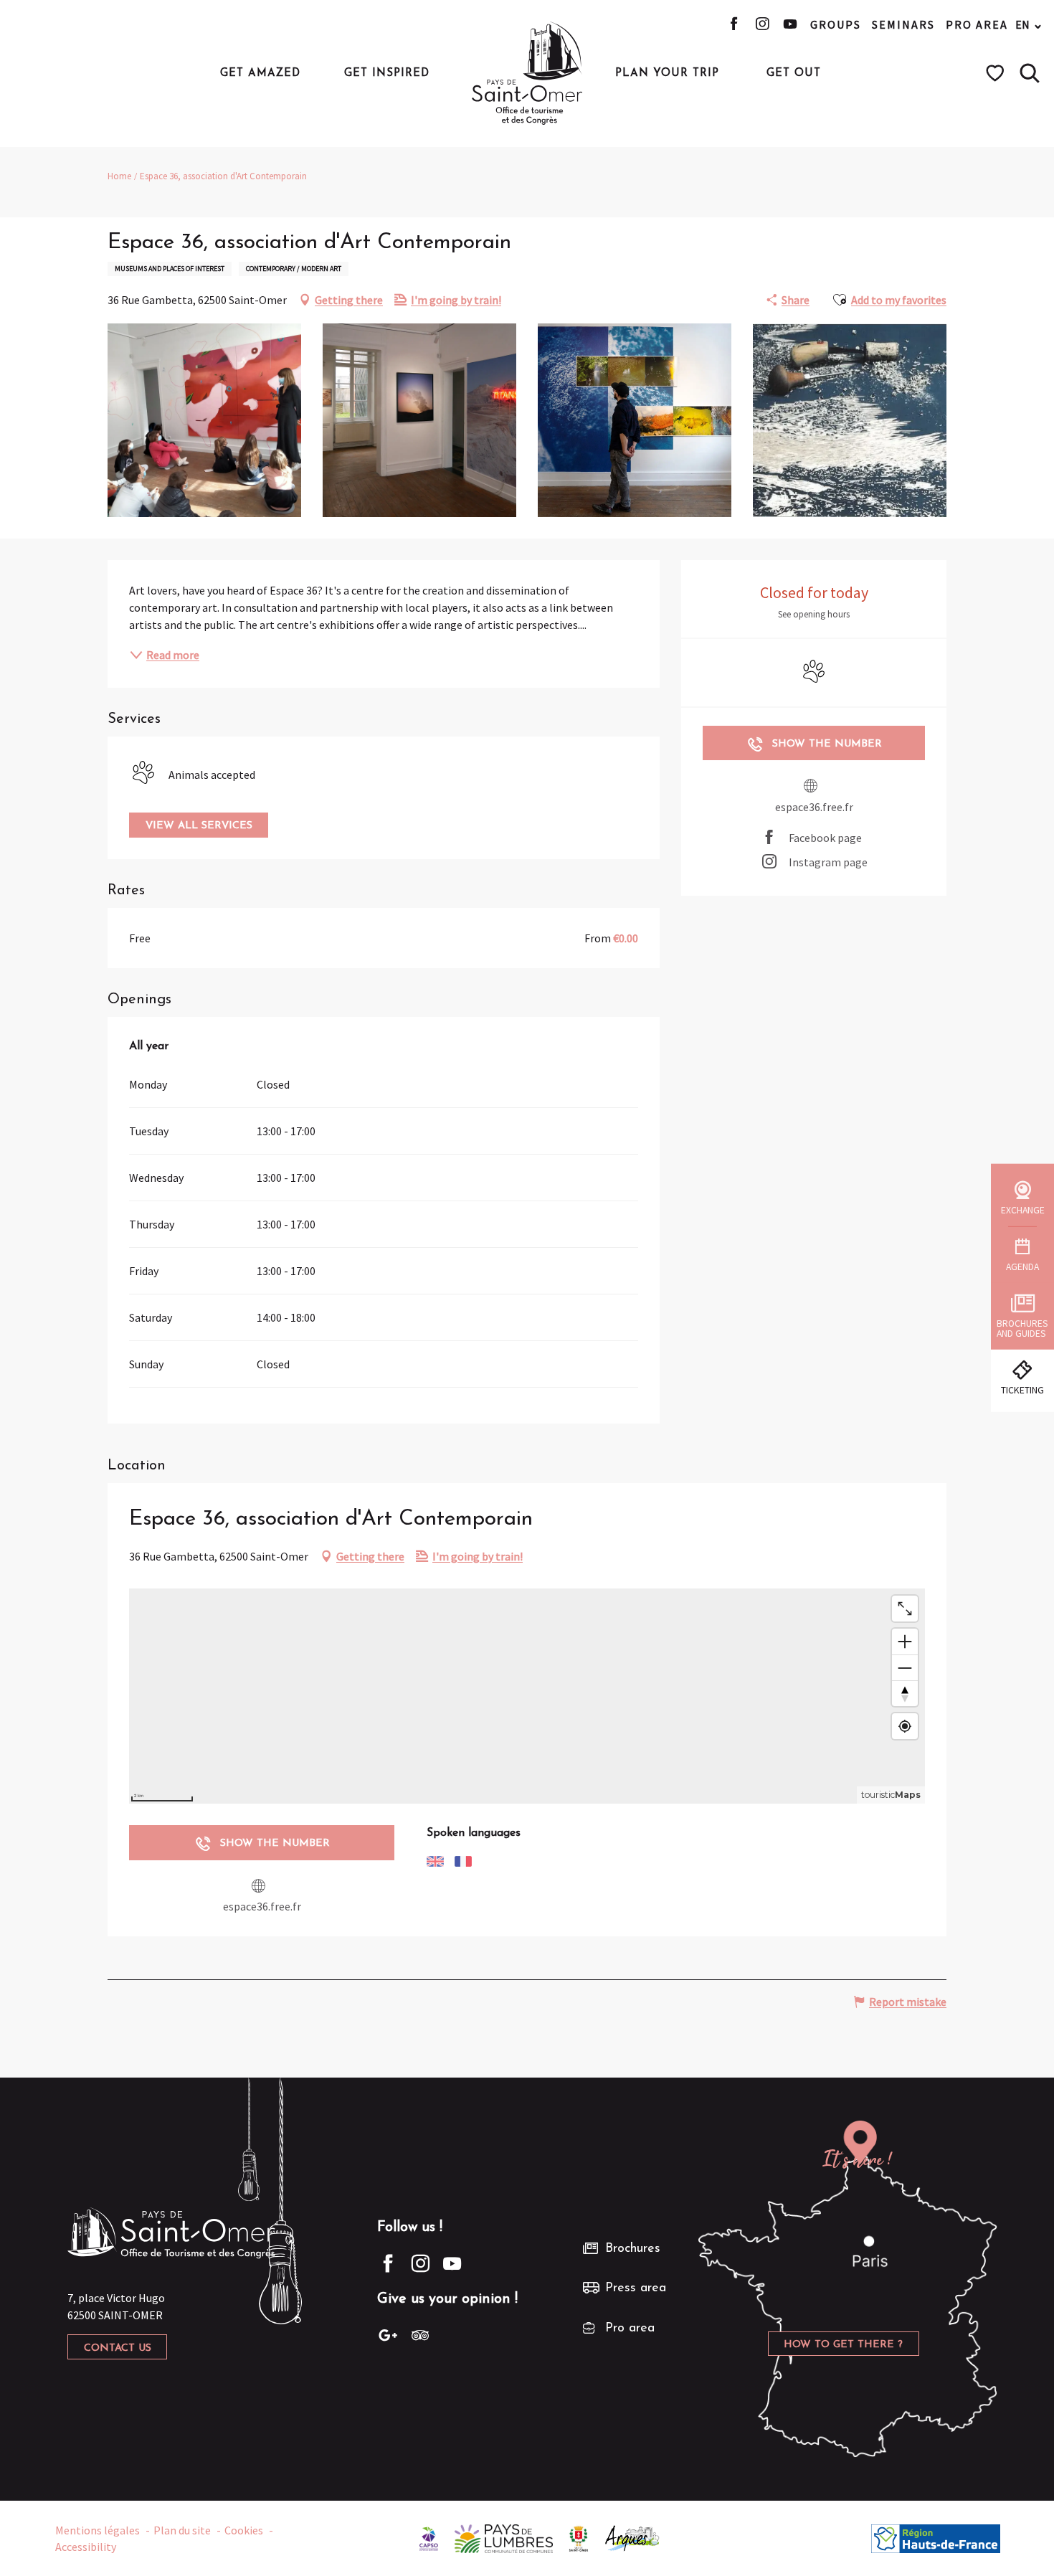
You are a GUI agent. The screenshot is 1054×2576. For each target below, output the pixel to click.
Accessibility (86, 2547)
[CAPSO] (429, 2537)
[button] (1030, 73)
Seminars (903, 24)
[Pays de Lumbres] (504, 2537)
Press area (636, 2288)
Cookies (244, 2530)
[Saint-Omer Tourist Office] (527, 73)
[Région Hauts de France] (936, 2537)
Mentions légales (98, 2530)
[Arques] (633, 2537)
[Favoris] (997, 73)
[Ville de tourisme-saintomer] (579, 2537)
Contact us (118, 2348)
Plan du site (182, 2530)
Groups (836, 24)
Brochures (633, 2249)
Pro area (977, 24)
